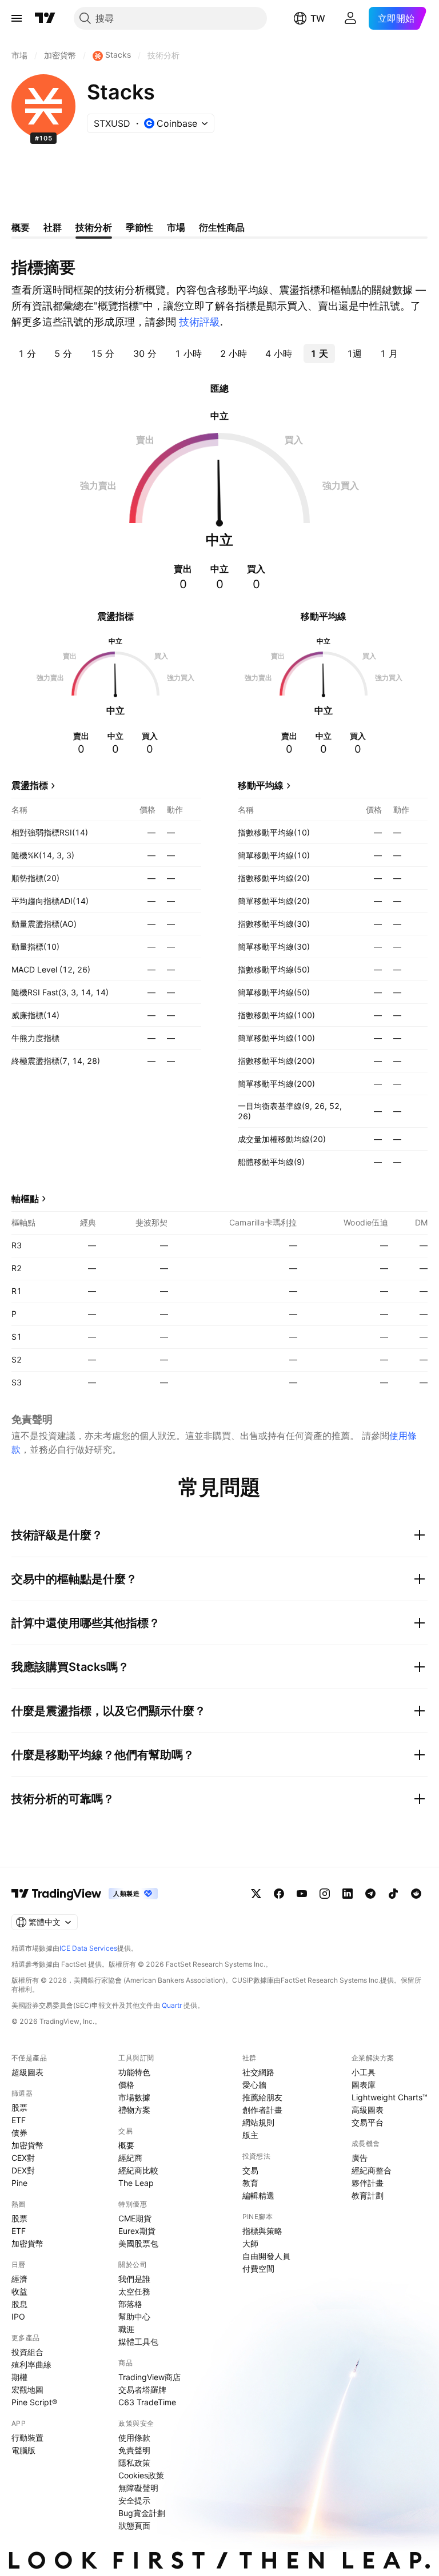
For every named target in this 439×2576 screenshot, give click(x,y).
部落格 (130, 2304)
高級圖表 (368, 2110)
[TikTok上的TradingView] (393, 1894)
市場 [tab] (176, 227)
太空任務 (134, 2291)
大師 (250, 2243)
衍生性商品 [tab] (222, 227)
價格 (126, 2085)
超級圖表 (27, 2072)
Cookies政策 (141, 2475)
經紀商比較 (138, 2170)
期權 (19, 2377)
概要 (126, 2145)
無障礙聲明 (138, 2488)
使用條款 (134, 2438)
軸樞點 (25, 1199)
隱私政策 (134, 2463)
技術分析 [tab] (94, 227)
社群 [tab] (53, 227)
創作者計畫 (262, 2110)
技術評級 (199, 322)
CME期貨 (135, 2218)
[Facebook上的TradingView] (279, 1894)
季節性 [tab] (139, 227)
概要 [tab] (21, 227)
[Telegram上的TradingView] (370, 1894)
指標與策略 (262, 2231)
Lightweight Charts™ (390, 2097)
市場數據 (134, 2097)
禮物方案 (134, 2110)
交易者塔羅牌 (142, 2390)
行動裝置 (27, 2438)
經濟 (19, 2279)
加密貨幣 (27, 2145)
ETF (19, 2120)
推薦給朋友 (262, 2097)
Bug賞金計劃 (142, 2513)
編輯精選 (258, 2195)
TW (318, 18)
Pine (19, 2183)
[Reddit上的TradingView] (416, 1894)
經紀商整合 (372, 2170)
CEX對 (23, 2158)
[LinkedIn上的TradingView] (348, 1894)
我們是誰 (134, 2279)
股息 (19, 2304)
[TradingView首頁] (45, 18)
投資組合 (27, 2352)
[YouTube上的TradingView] (302, 1894)
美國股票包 (138, 2243)
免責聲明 (134, 2450)
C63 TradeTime (147, 2402)
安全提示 (134, 2500)
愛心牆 (254, 2085)
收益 (19, 2291)
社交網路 (258, 2072)
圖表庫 (364, 2085)
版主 (250, 2135)
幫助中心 (134, 2316)
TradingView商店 (149, 2377)
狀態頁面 (134, 2525)
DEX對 (23, 2170)
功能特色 (134, 2072)
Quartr (172, 2005)
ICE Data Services (88, 1948)
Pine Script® (34, 2402)
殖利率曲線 (31, 2364)
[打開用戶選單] (350, 18)
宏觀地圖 (27, 2390)
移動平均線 (261, 785)
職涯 (126, 2329)
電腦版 (23, 2450)
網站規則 (258, 2122)
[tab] (27, 353)
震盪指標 (30, 785)
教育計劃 (368, 2195)
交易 (250, 2170)
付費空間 (258, 2268)
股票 (19, 2107)
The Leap (136, 2183)
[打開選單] (17, 18)
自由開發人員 (266, 2256)
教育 (250, 2183)
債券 (19, 2133)
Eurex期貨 (137, 2231)
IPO (18, 2316)
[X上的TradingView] (256, 1894)
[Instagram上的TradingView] (325, 1894)
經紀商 (130, 2158)
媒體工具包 (138, 2342)
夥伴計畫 (368, 2183)
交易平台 (368, 2122)
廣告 (360, 2158)
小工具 (364, 2072)
